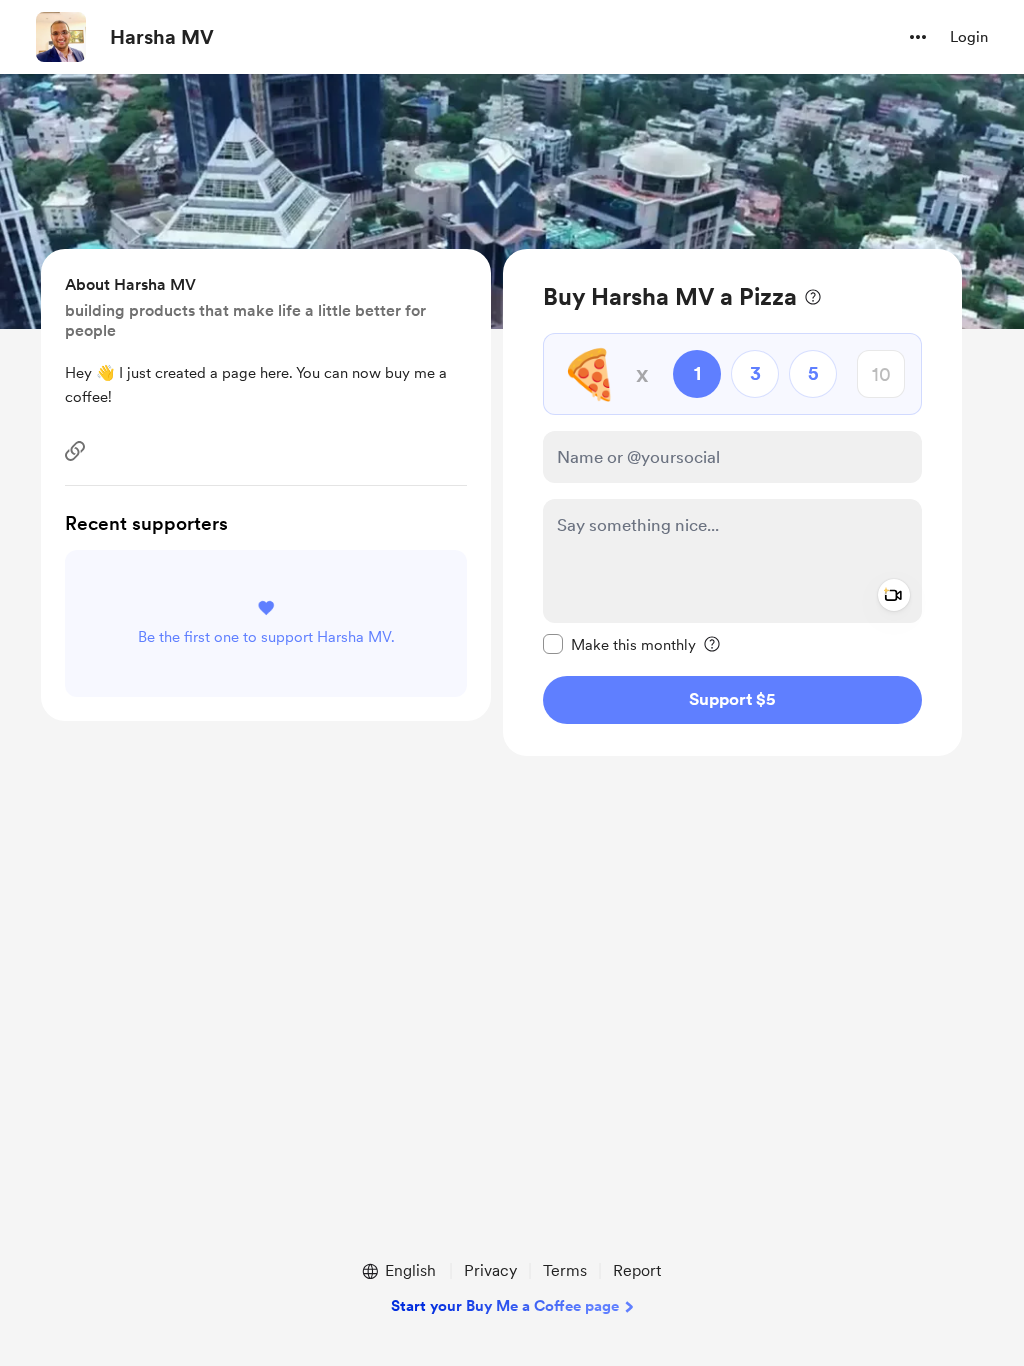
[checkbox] (619, 644)
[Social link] (75, 451)
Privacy (490, 1270)
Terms (565, 1270)
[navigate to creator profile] (61, 37)
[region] (732, 502)
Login (969, 37)
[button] (918, 37)
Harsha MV (162, 37)
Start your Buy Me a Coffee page (505, 1306)
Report (637, 1270)
